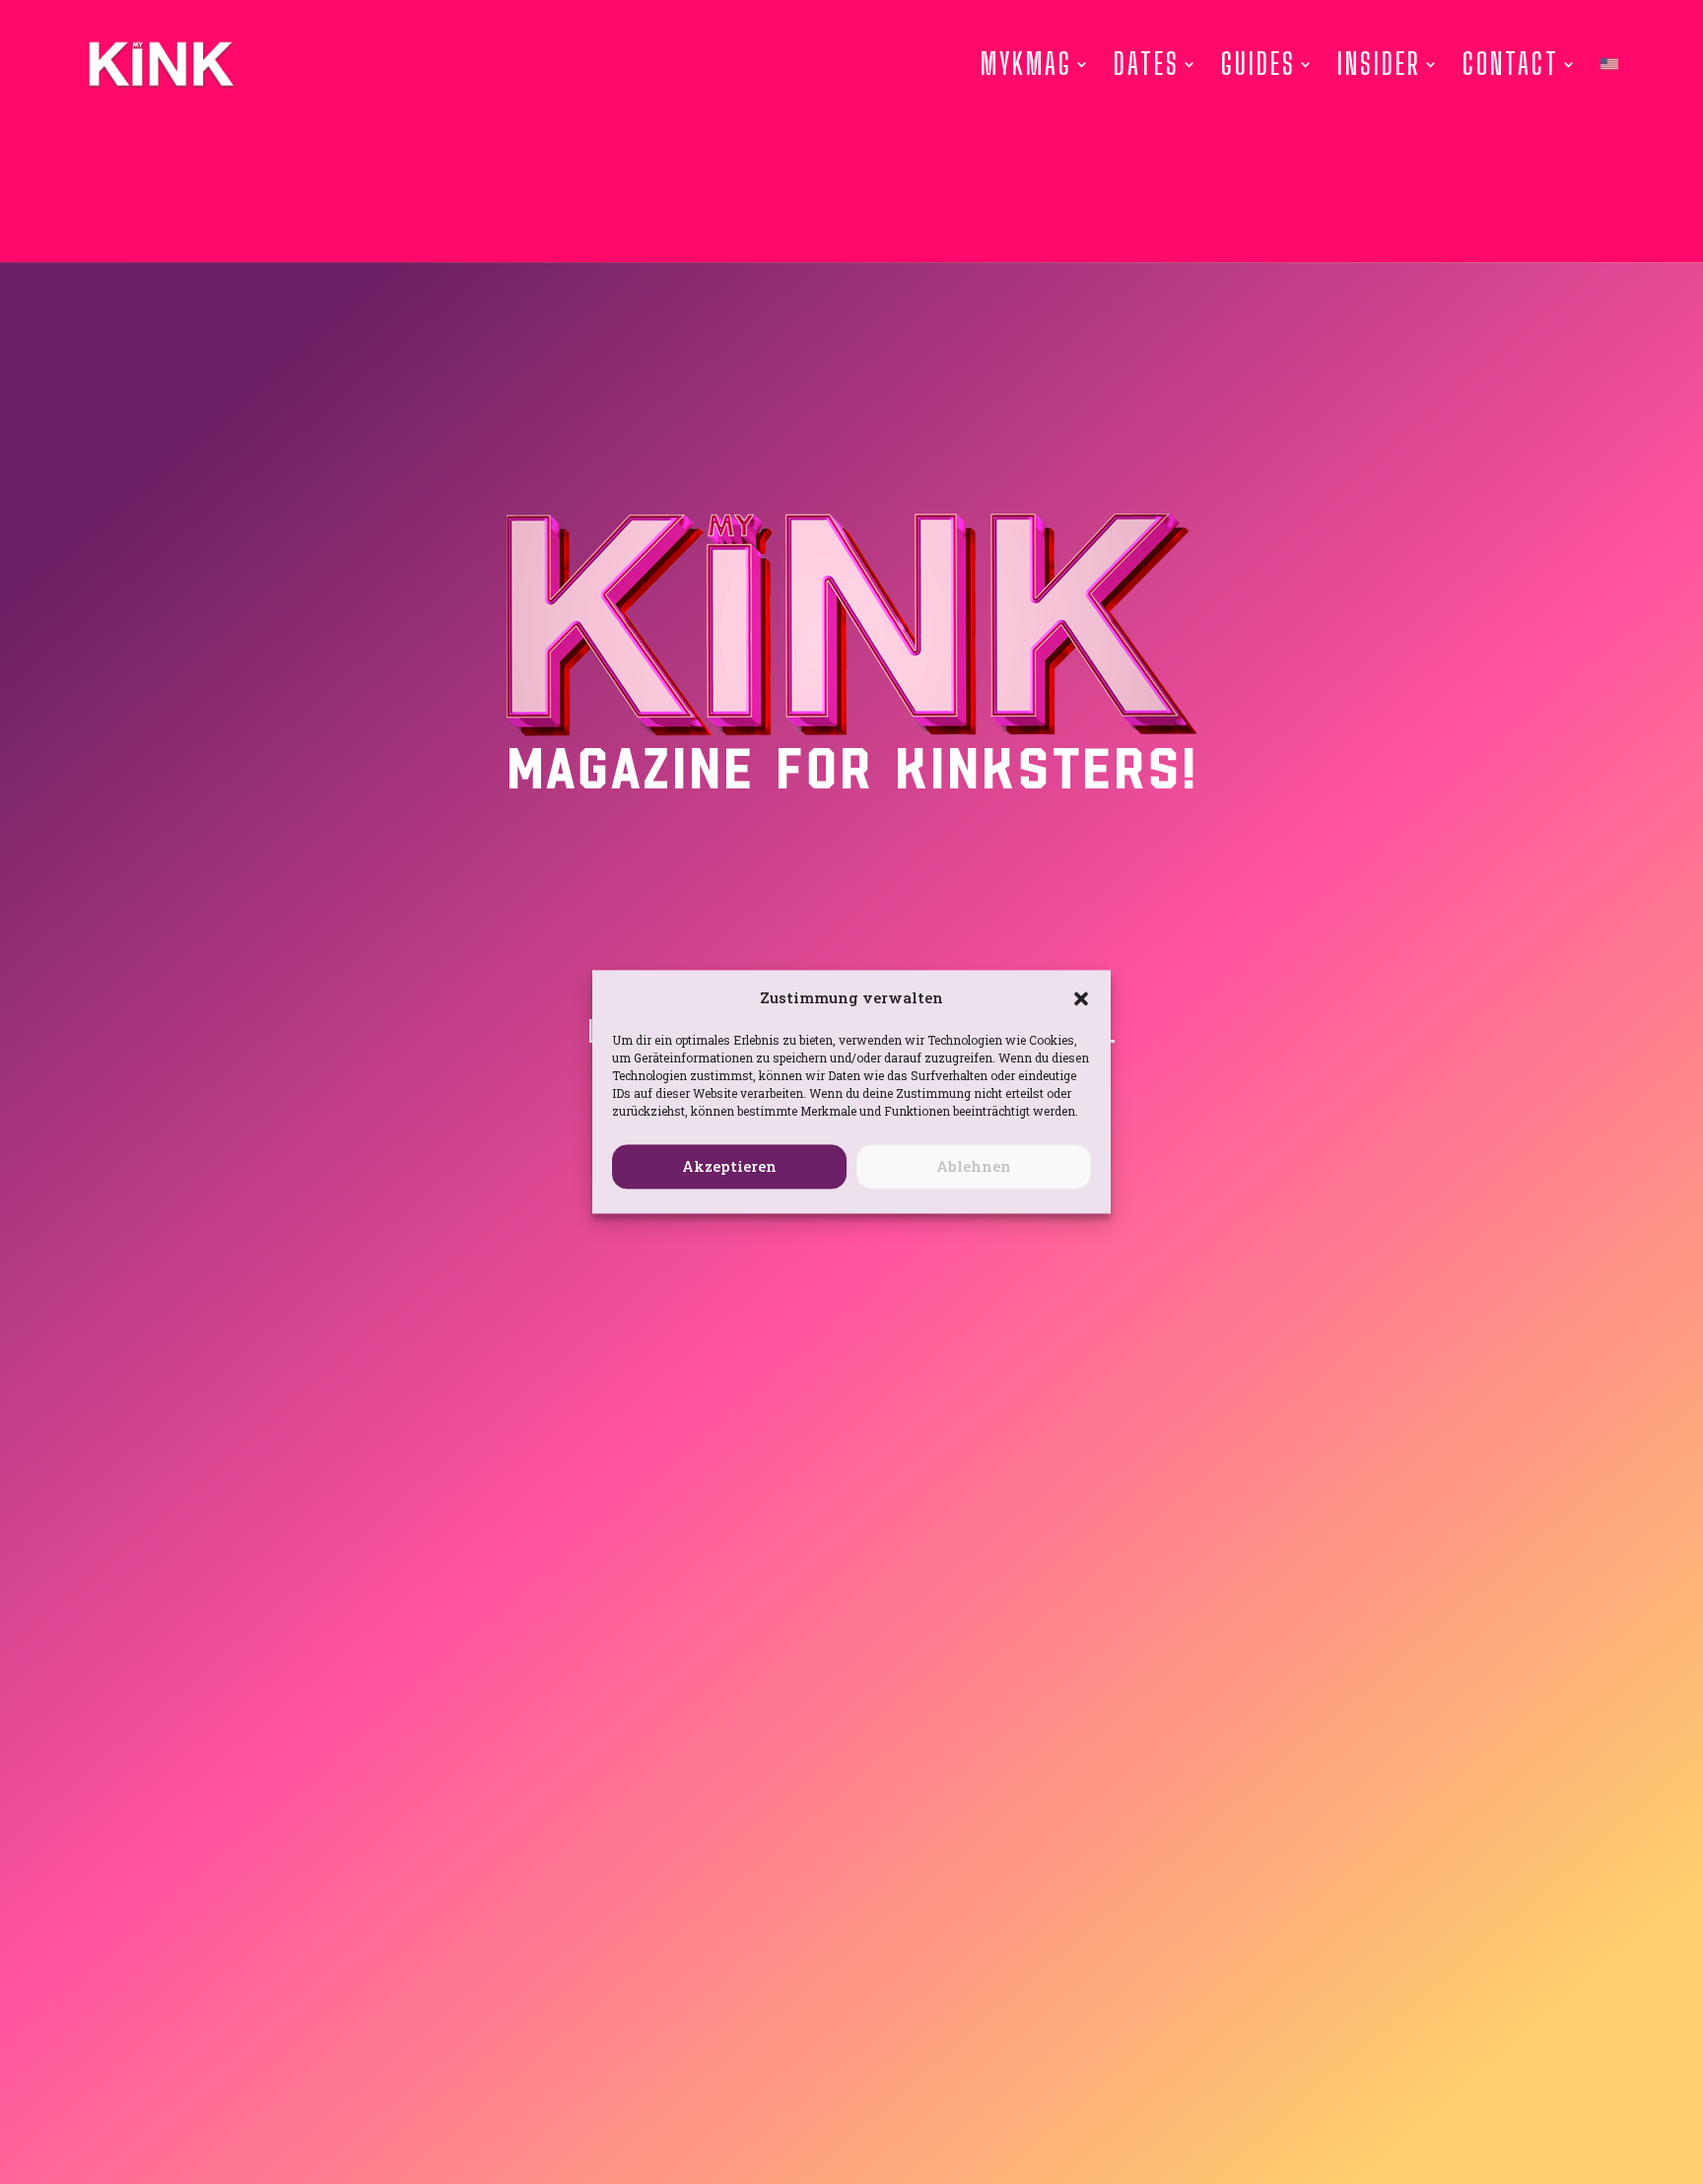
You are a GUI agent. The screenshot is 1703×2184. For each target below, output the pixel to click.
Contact (1511, 64)
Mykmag (1026, 64)
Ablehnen (974, 1167)
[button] (1081, 998)
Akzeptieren (729, 1167)
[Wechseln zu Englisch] (1609, 64)
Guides (1259, 64)
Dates (1147, 64)
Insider (1379, 64)
